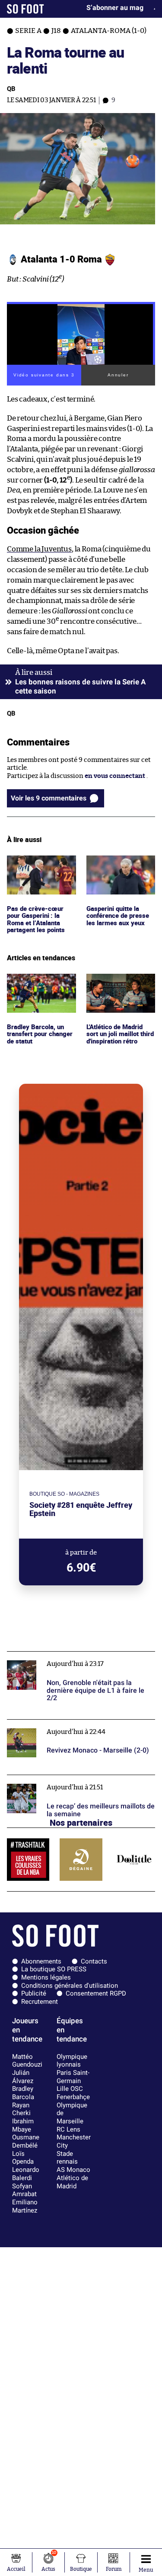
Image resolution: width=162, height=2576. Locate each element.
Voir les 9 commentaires (49, 798)
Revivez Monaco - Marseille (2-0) (56, 1723)
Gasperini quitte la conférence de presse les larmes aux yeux (119, 867)
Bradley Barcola (23, 2093)
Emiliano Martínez (25, 2206)
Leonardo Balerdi (26, 2174)
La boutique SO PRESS (54, 1969)
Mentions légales (46, 1977)
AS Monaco (73, 2170)
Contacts (94, 1961)
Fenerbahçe (73, 2097)
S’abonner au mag (115, 8)
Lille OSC (70, 2089)
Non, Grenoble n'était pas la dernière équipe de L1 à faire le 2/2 (78, 1659)
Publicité (34, 1993)
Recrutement (40, 2002)
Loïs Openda (23, 2158)
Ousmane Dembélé (26, 2141)
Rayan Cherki (21, 2109)
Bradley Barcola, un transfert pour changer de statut (37, 985)
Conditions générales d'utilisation (70, 1986)
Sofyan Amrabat (24, 2190)
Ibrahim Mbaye (23, 2125)
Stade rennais (67, 2158)
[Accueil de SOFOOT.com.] (25, 9)
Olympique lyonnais (72, 2061)
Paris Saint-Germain (73, 2077)
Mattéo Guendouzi (27, 2061)
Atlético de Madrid (72, 2182)
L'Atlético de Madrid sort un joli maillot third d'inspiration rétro (117, 990)
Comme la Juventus (39, 549)
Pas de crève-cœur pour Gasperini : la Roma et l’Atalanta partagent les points (37, 871)
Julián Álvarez (23, 2077)
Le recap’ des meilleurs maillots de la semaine (75, 1779)
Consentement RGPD (96, 1993)
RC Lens (68, 2129)
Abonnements (41, 1961)
